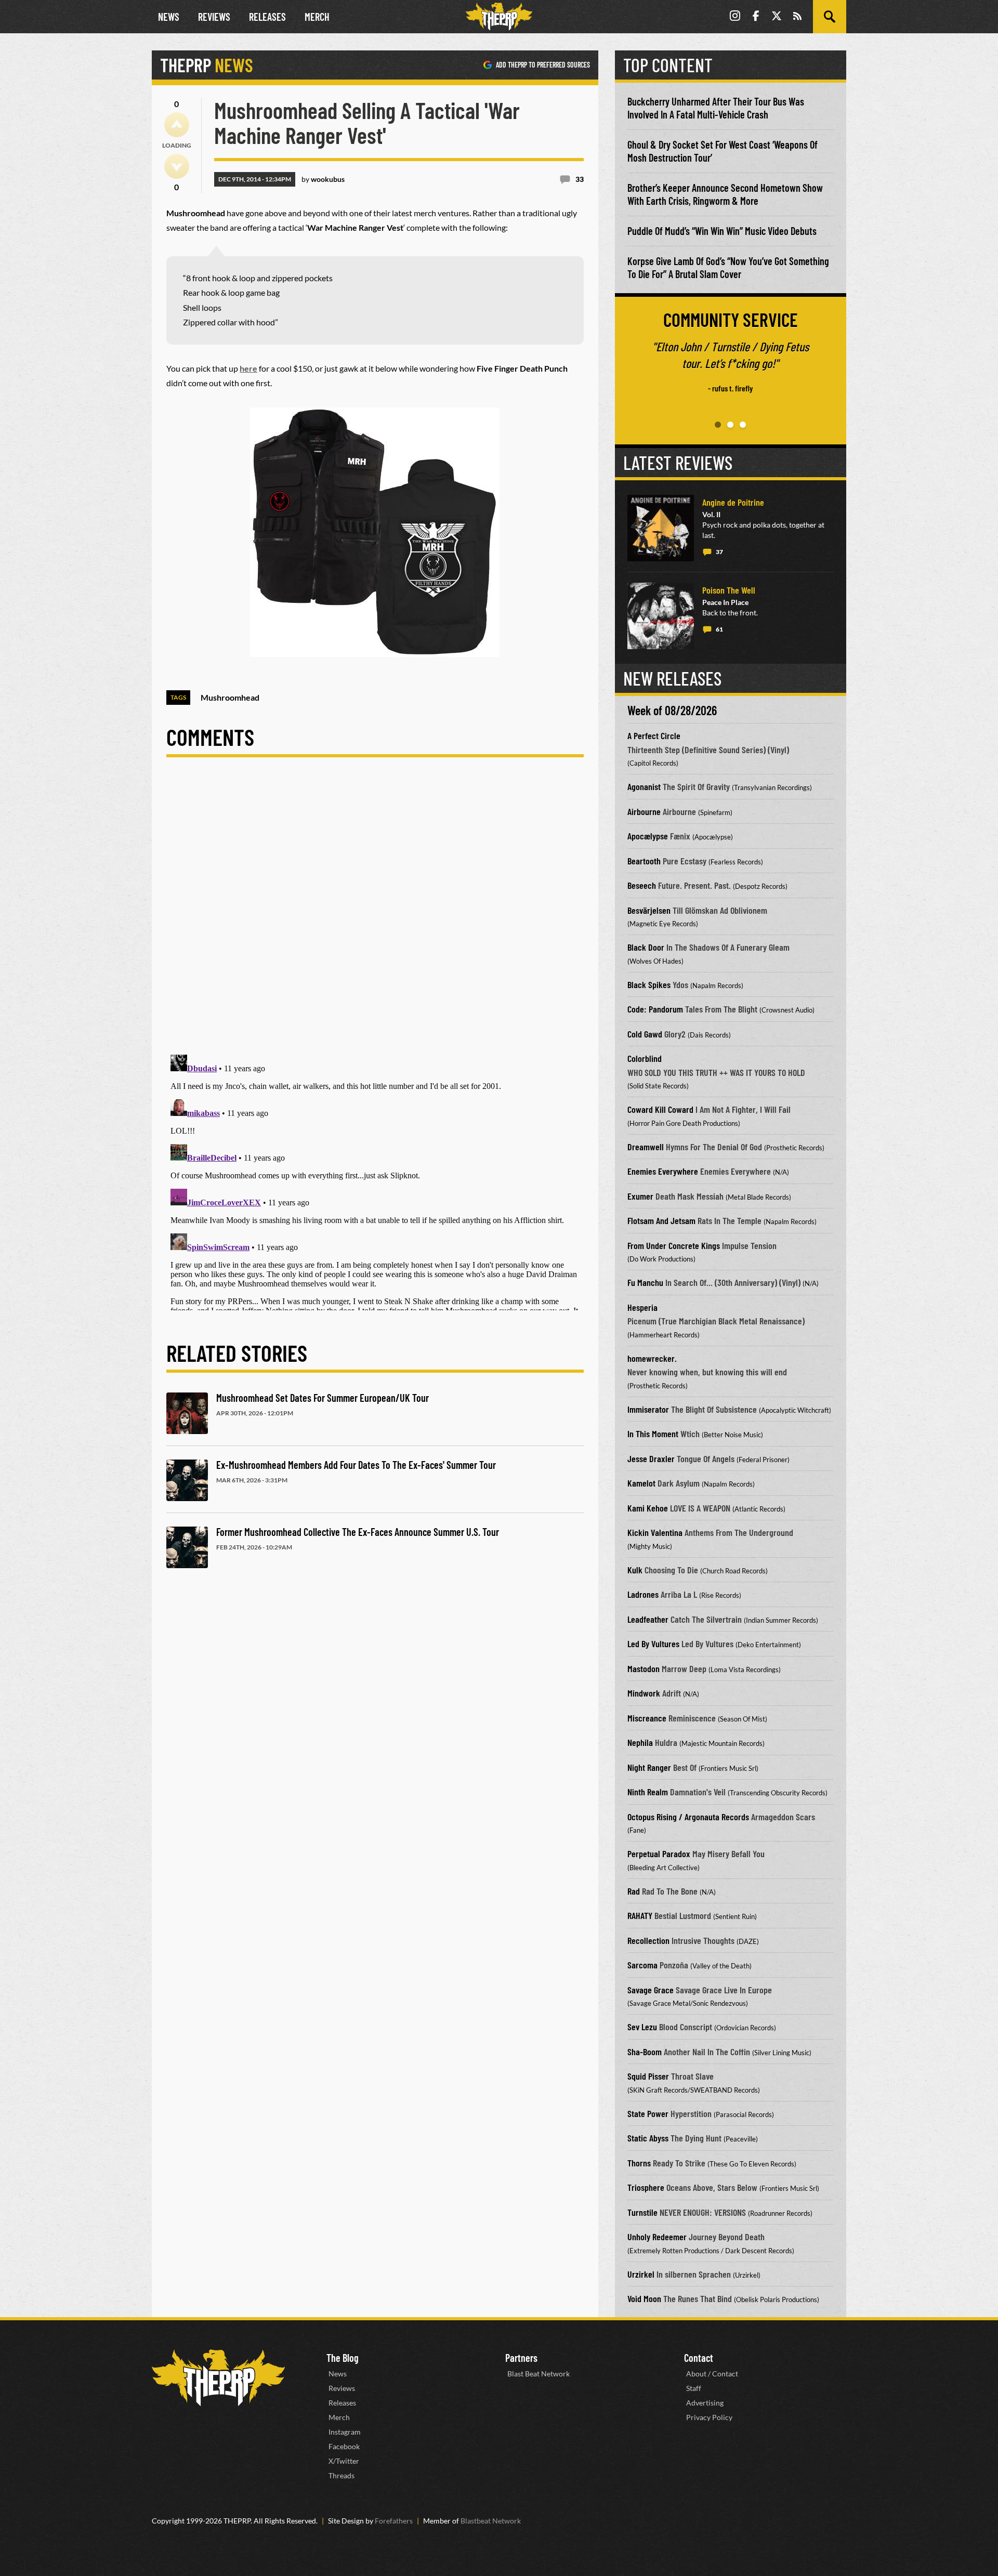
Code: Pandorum (655, 1009)
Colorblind (645, 1058)
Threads (342, 2475)
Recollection (648, 1940)
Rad (634, 1891)
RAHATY (640, 1915)
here (248, 368)
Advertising (705, 2403)
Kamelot (641, 1483)
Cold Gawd (645, 1034)
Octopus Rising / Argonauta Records (688, 1817)
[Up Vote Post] (177, 125)
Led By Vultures (653, 1644)
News (169, 17)
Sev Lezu (642, 2027)
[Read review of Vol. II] (661, 528)
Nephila (640, 1742)
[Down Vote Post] (177, 166)
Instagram (345, 2432)
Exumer (640, 1196)
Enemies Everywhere (663, 1171)
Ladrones (643, 1594)
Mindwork (644, 1693)
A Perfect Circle (654, 735)
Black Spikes (649, 984)
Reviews (214, 17)
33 (580, 179)
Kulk (635, 1570)
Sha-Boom (645, 2052)
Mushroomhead (230, 697)
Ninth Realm (648, 1792)
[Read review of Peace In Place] (661, 616)
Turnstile (642, 2212)
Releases (267, 17)
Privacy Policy (709, 2417)
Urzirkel (641, 2274)
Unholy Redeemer (657, 2237)
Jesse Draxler (651, 1458)
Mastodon (644, 1668)
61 (719, 629)
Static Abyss (648, 2138)
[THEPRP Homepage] (499, 17)
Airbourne (644, 811)
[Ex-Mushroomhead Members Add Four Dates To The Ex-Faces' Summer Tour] (187, 1480)
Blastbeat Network (491, 2521)
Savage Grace (651, 1990)
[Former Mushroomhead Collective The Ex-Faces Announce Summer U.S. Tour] (187, 1547)
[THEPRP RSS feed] (797, 17)
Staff (694, 2388)
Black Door (646, 947)
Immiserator (648, 1409)
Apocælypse (648, 836)
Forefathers (394, 2521)
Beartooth (644, 861)
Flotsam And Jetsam (661, 1220)
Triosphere (646, 2187)
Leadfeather (648, 1619)
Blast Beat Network (539, 2374)
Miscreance (647, 1718)
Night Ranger (649, 1767)
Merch (317, 17)
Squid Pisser (648, 2076)
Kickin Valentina (655, 1532)
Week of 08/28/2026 (672, 710)
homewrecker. (652, 1358)
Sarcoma (642, 1965)
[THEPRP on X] (777, 17)
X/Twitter (344, 2461)
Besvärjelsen (649, 910)
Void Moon (644, 2298)
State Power (648, 2113)
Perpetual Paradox (659, 1854)
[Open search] (830, 17)
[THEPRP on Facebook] (756, 17)
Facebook (344, 2446)
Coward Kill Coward (660, 1109)
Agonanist (644, 786)
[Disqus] (375, 914)
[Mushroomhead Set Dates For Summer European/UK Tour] (187, 1413)
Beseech (642, 885)
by (323, 179)
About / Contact (712, 2374)
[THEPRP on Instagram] (735, 17)
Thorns (639, 2163)
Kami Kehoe (648, 1508)
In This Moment (653, 1434)
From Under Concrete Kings (674, 1245)
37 (719, 552)
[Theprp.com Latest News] (218, 2378)
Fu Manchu (645, 1282)
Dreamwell (646, 1147)
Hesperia (642, 1307)
